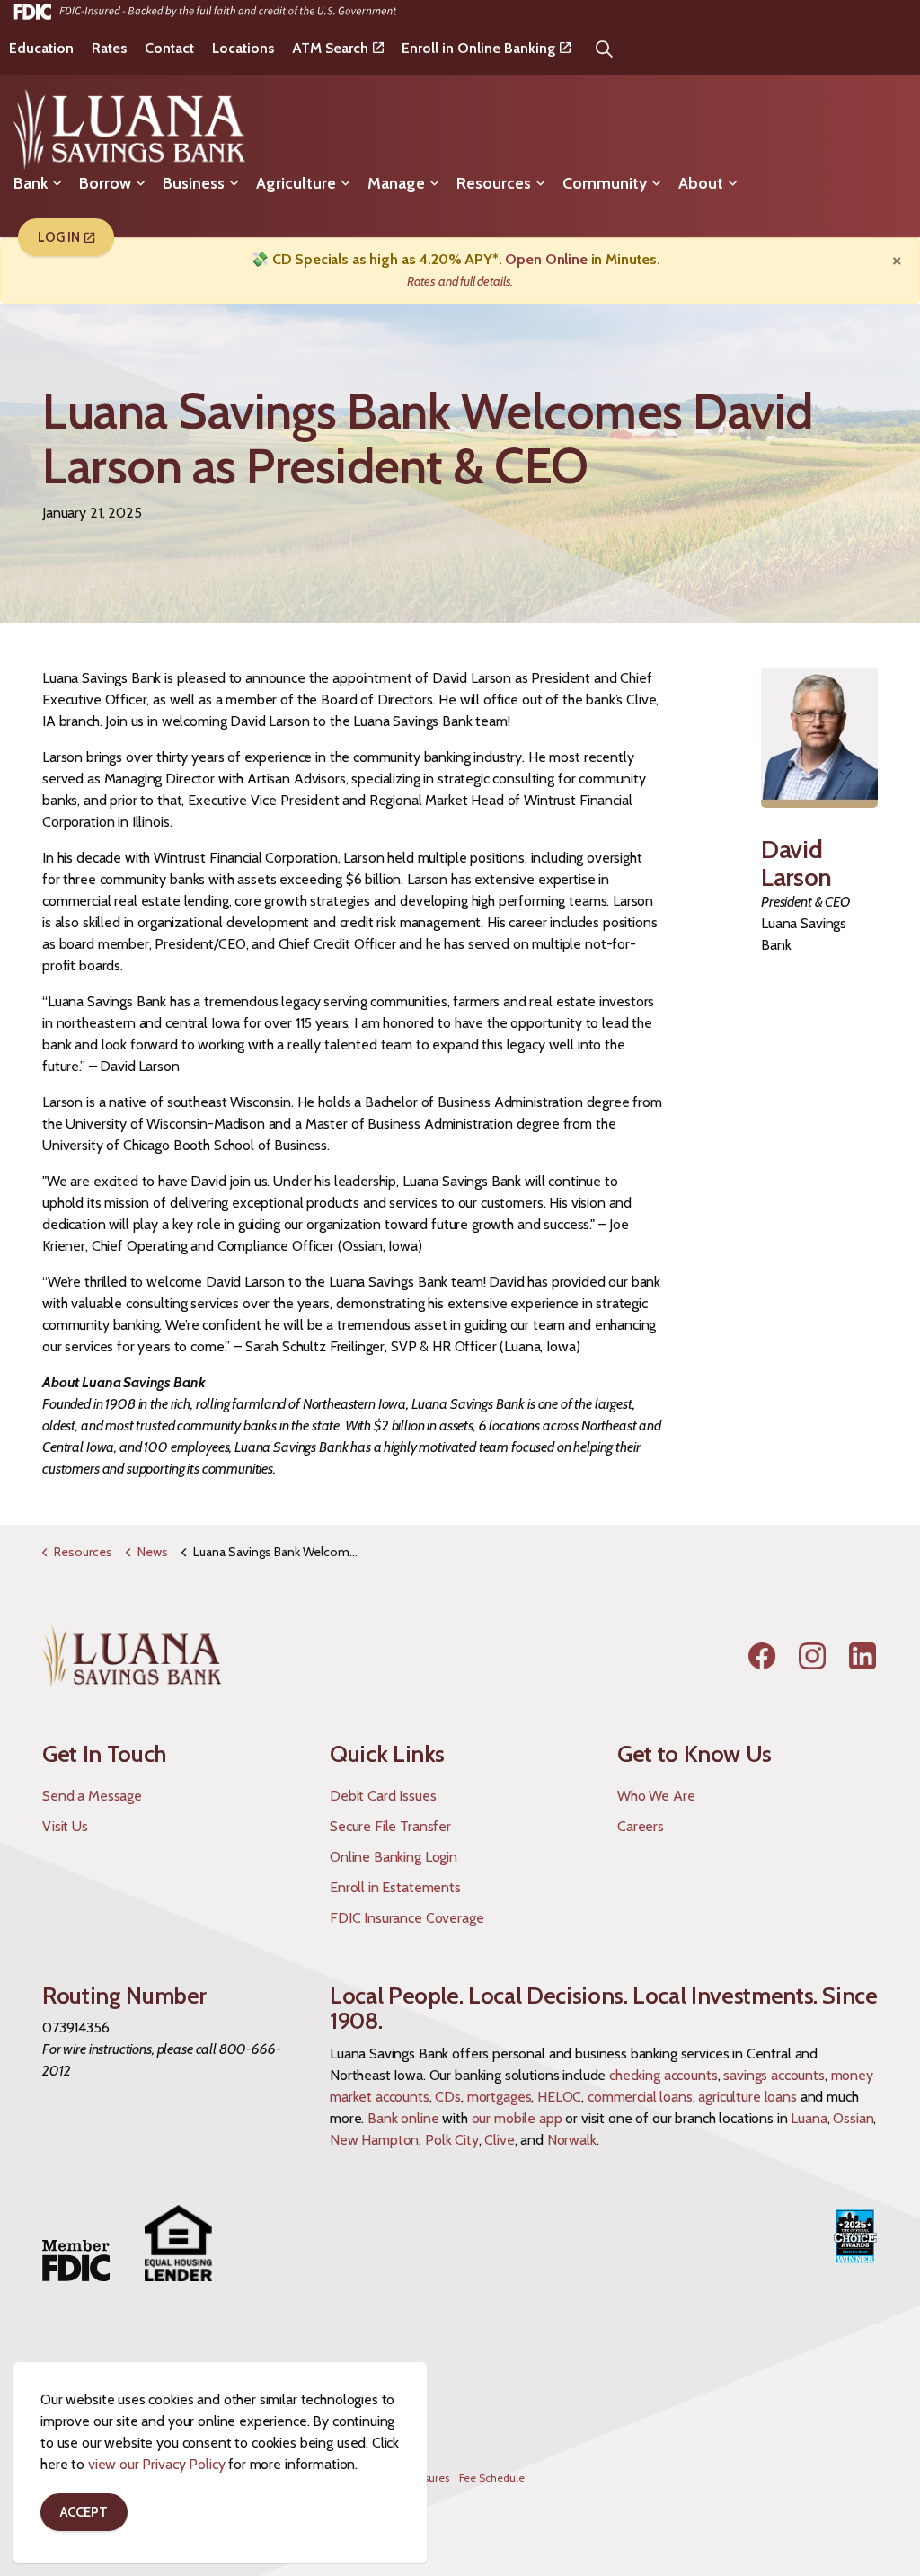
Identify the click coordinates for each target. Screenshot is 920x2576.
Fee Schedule (492, 2478)
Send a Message (92, 1796)
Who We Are (656, 1796)
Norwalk (572, 2140)
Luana (809, 2118)
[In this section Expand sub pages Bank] (57, 183)
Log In (59, 237)
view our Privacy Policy (157, 2464)
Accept (84, 2512)
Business (194, 183)
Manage (396, 183)
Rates (109, 48)
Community (605, 183)
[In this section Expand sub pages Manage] (434, 183)
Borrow (105, 183)
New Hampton (374, 2140)
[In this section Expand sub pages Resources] (540, 183)
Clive (499, 2140)
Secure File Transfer (390, 1826)
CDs (448, 2097)
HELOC (559, 2097)
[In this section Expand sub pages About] (732, 183)
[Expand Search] (605, 49)
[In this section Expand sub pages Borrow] (140, 183)
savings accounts (774, 2075)
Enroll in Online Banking (478, 48)
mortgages (500, 2097)
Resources (494, 183)
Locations (243, 48)
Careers (641, 1826)
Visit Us (65, 1826)
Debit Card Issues (383, 1796)
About (701, 183)
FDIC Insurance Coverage (407, 1918)
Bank (31, 183)
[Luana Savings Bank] (129, 129)
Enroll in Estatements (395, 1887)
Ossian (853, 2118)
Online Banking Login (394, 1857)
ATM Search (330, 48)
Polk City (452, 2140)
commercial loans (640, 2097)
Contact (169, 48)
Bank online (403, 2118)
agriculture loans (747, 2097)
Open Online (546, 259)
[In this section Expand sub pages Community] (656, 183)
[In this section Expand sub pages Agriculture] (345, 183)
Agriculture (296, 183)
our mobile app (517, 2118)
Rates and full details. (460, 281)
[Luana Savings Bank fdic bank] (205, 10)
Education (41, 48)
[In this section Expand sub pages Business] (234, 183)
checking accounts (663, 2075)
